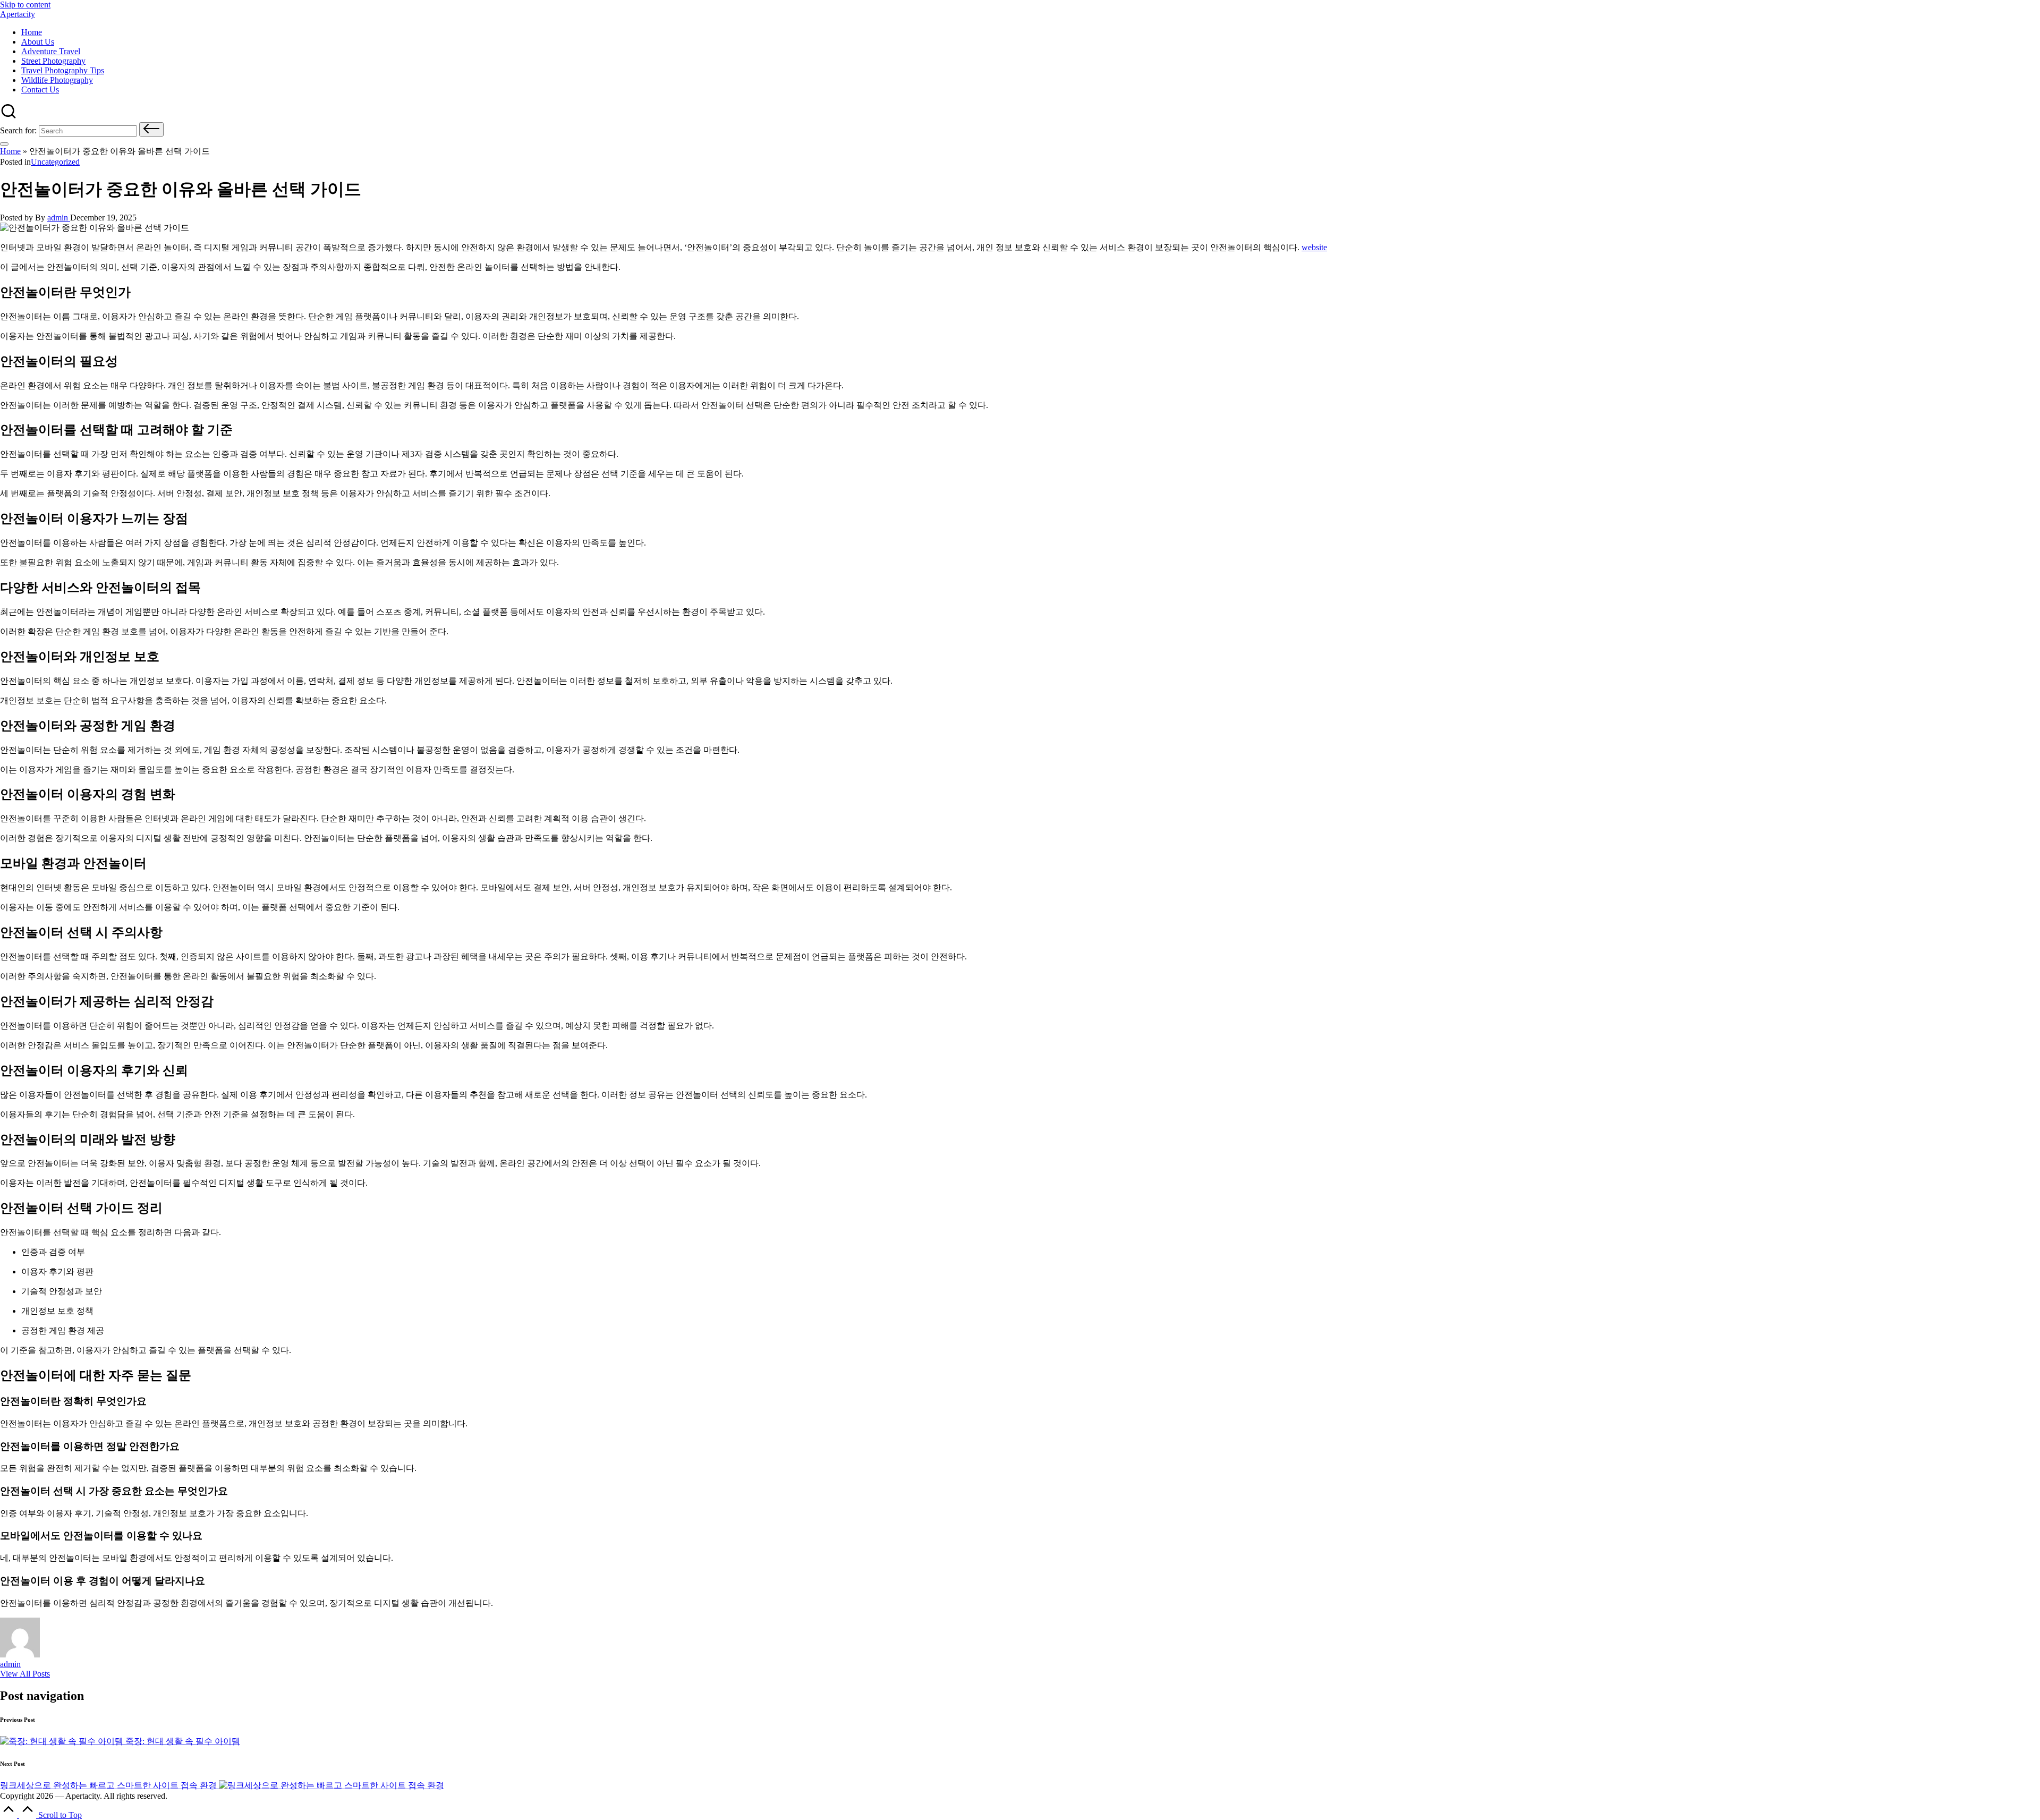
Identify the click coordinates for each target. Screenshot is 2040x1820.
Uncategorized (55, 162)
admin (10, 1664)
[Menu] (4, 144)
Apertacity (18, 14)
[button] (151, 129)
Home (10, 151)
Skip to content (25, 5)
